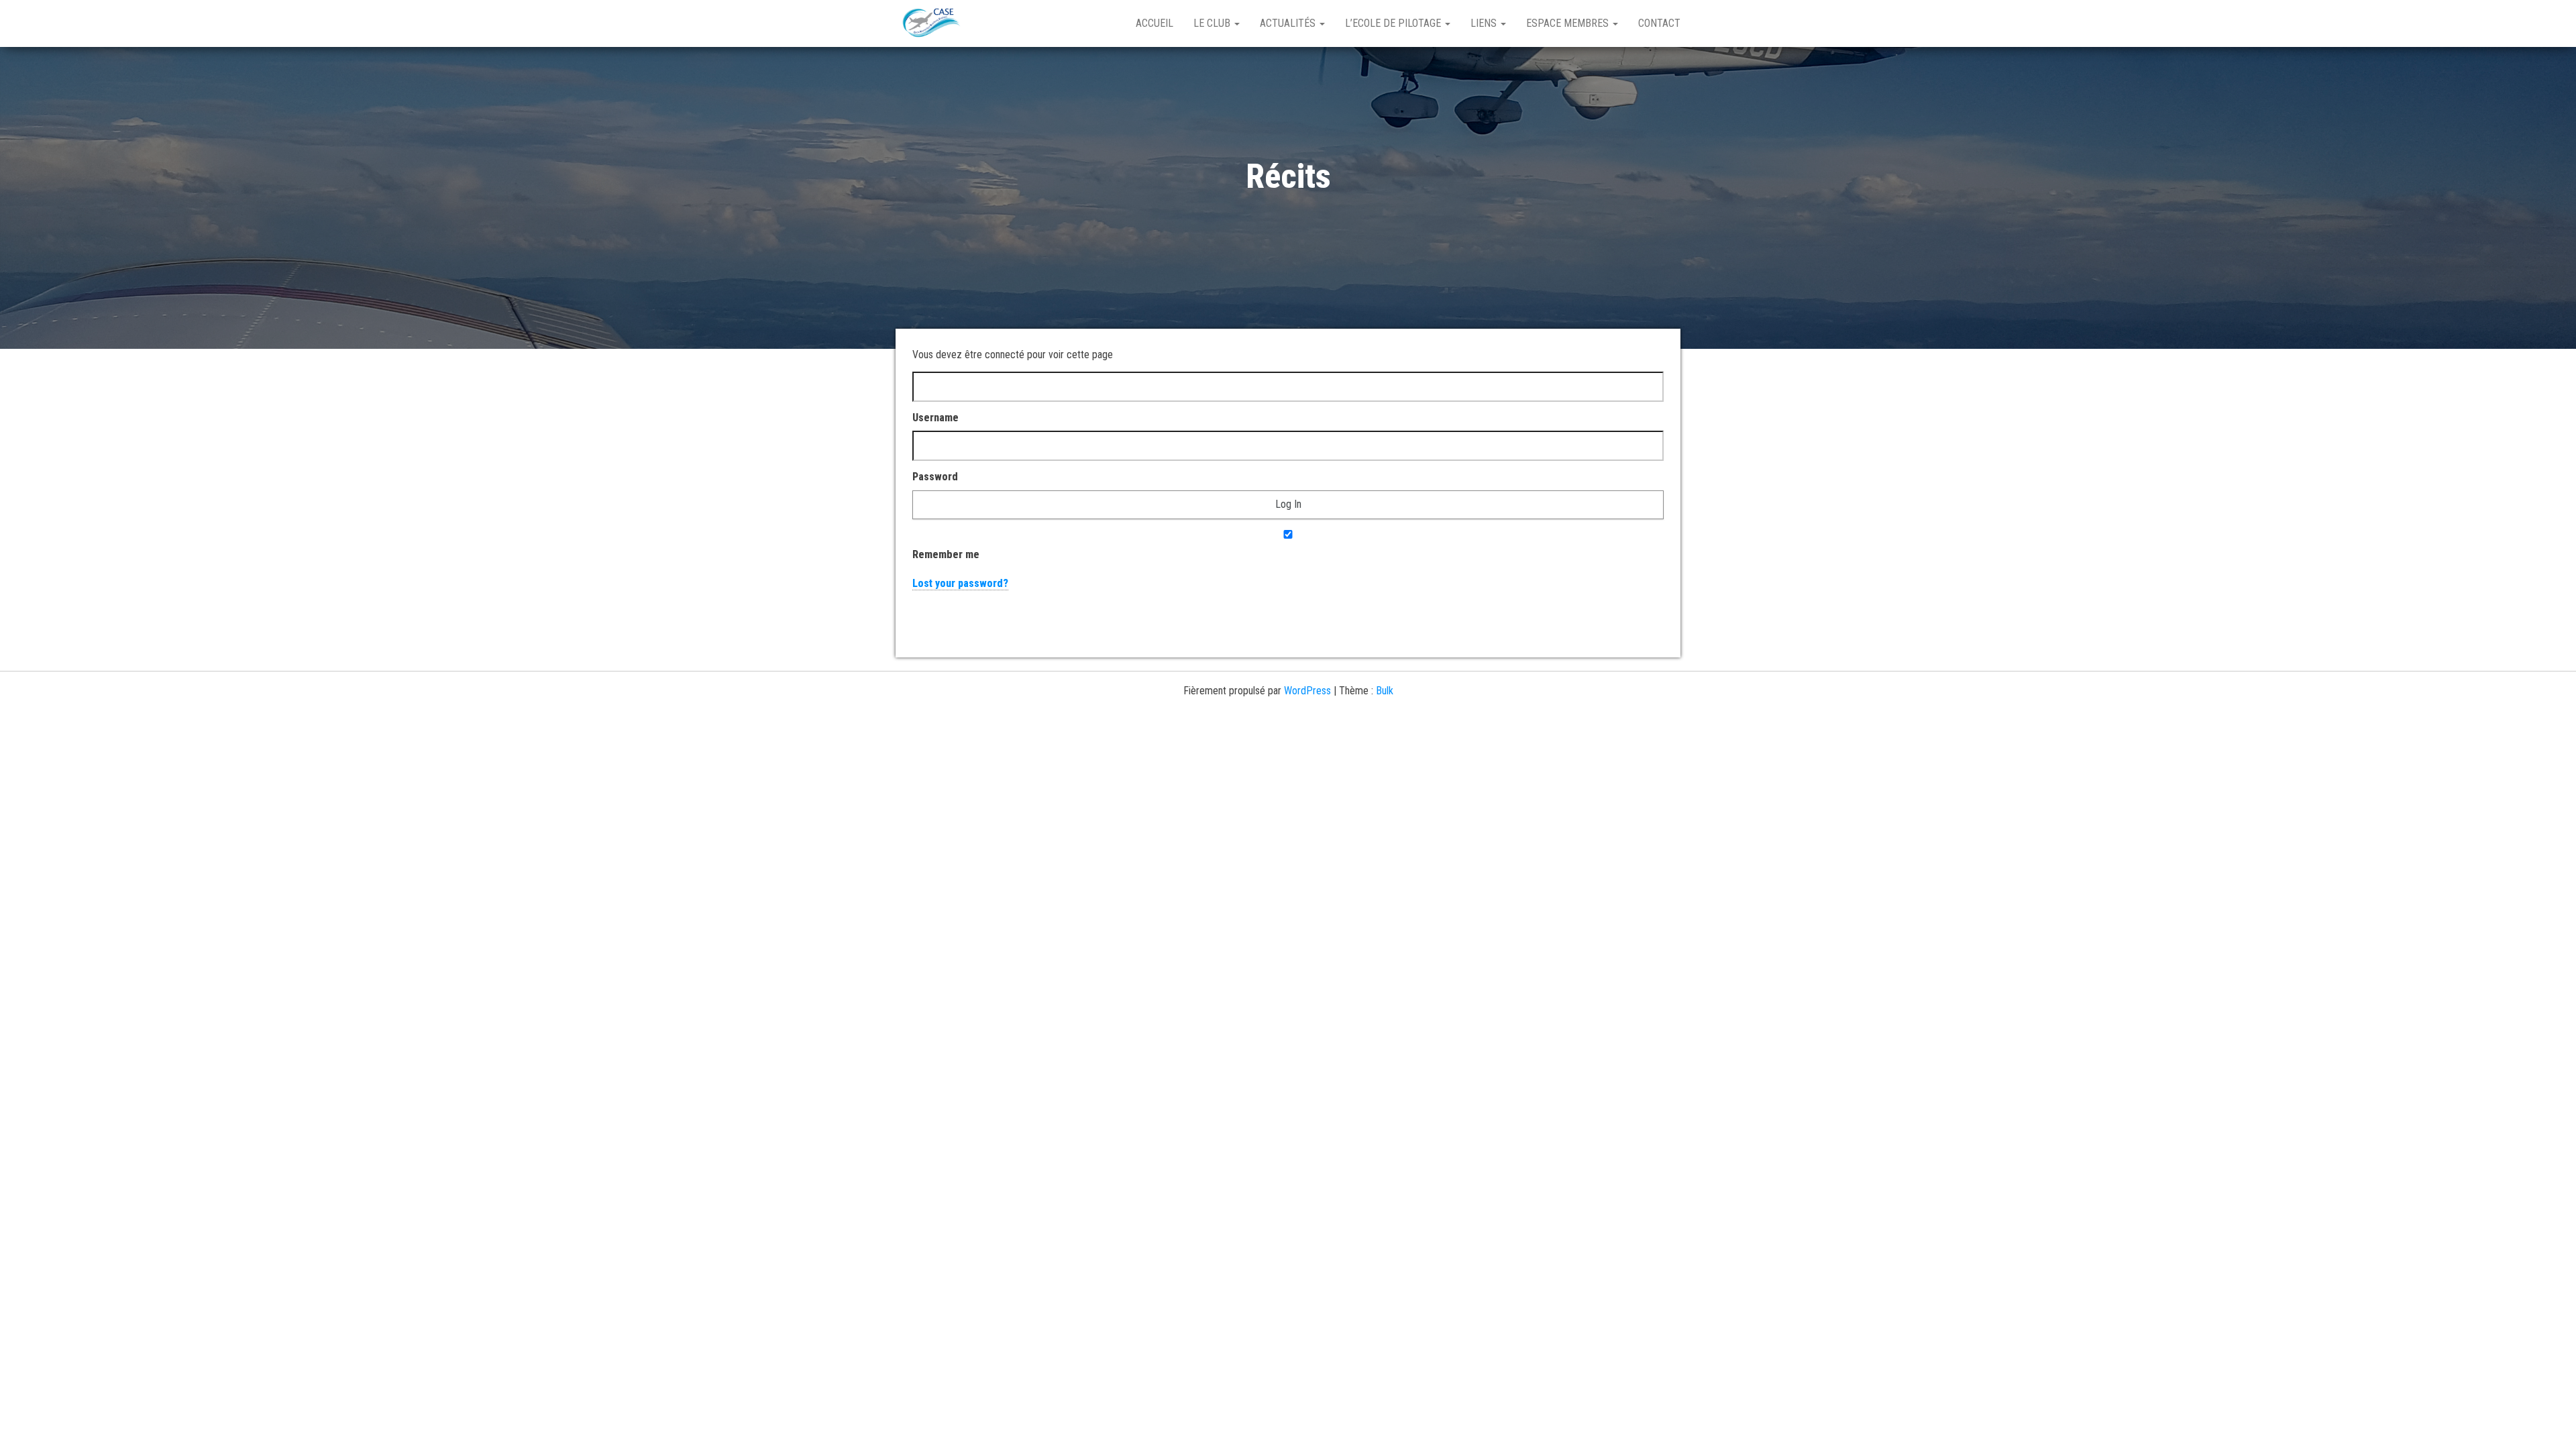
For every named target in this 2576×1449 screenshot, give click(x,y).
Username (935, 418)
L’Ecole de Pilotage (1394, 23)
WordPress (1307, 691)
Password (935, 477)
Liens (1485, 23)
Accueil (1155, 23)
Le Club (1213, 23)
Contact (1659, 23)
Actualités (1289, 23)
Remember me (946, 554)
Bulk (1385, 691)
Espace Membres (1569, 23)
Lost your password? (960, 583)
